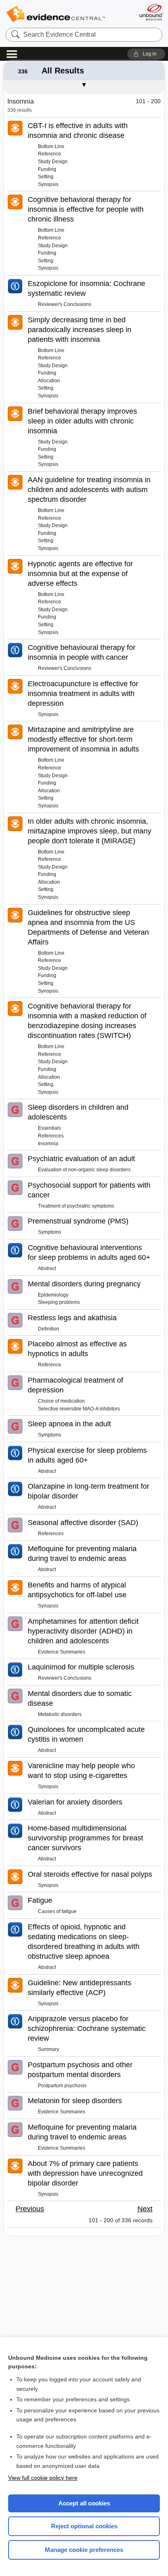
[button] (146, 54)
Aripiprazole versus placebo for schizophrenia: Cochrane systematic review (87, 2028)
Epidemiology (53, 1295)
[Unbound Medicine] (151, 12)
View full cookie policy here (43, 2478)
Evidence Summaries (62, 1652)
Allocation (49, 381)
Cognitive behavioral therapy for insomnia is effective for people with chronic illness (86, 209)
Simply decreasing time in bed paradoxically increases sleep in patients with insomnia (80, 330)
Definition (49, 1329)
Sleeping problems (59, 1302)
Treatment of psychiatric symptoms (76, 1206)
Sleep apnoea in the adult (69, 1424)
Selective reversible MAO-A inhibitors (79, 1409)
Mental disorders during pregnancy (84, 1284)
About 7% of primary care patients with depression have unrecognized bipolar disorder (85, 2173)
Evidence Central (55, 14)
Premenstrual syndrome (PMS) (78, 1221)
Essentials (49, 1128)
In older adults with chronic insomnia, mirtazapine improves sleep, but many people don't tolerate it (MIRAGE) (90, 831)
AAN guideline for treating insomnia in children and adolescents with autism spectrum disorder (89, 490)
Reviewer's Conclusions (65, 304)
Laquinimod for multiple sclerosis (81, 1667)
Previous (30, 2209)
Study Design (53, 162)
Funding (47, 169)
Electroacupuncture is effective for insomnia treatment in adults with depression (83, 694)
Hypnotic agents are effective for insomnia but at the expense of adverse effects (80, 574)
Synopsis (48, 184)
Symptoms (50, 1232)
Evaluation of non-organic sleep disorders (84, 1170)
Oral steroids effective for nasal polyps (90, 1874)
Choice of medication (61, 1401)
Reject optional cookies (84, 2526)
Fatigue (40, 1900)
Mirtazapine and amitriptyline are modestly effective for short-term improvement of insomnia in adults (83, 739)
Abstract (47, 1268)
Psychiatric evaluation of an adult (81, 1159)
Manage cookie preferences (84, 2550)
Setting (46, 177)
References (51, 1136)
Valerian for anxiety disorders (75, 1802)
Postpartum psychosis (62, 2086)
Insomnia (48, 1144)
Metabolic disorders (60, 1714)
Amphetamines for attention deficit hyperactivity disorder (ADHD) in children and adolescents (83, 1631)
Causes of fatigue (57, 1911)
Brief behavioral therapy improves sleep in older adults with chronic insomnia (82, 421)
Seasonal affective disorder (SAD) (83, 1523)
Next (145, 2209)
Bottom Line (51, 146)
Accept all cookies (84, 2503)
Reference (50, 154)
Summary (49, 2049)
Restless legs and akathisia (72, 1318)
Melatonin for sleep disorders (75, 2101)
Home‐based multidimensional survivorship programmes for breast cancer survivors (85, 1838)
